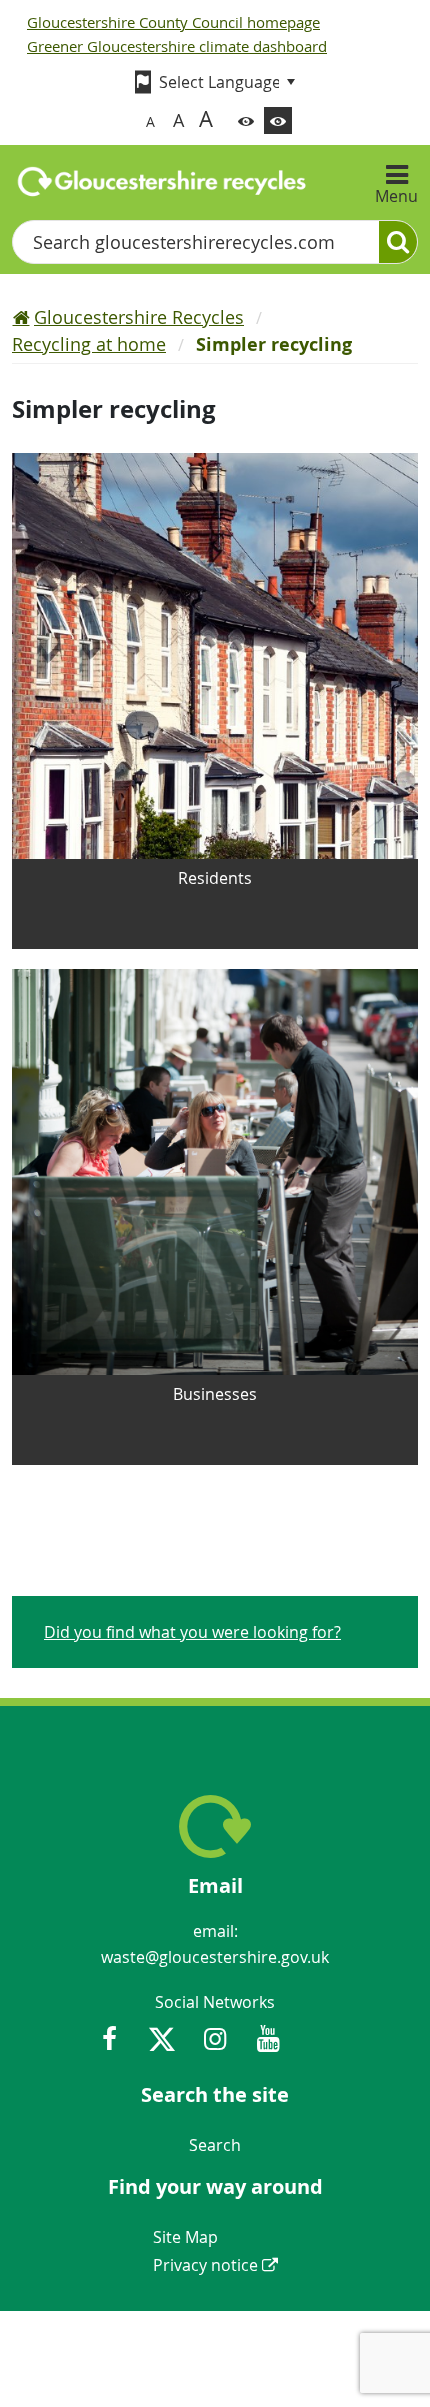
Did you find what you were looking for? (192, 1632)
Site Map (185, 2237)
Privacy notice (205, 2265)
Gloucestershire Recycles (139, 317)
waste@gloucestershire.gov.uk (215, 1957)
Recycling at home (89, 344)
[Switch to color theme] (246, 120)
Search (215, 2145)
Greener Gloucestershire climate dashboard (177, 46)
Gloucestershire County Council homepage (173, 22)
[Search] (398, 242)
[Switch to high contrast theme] (278, 120)
